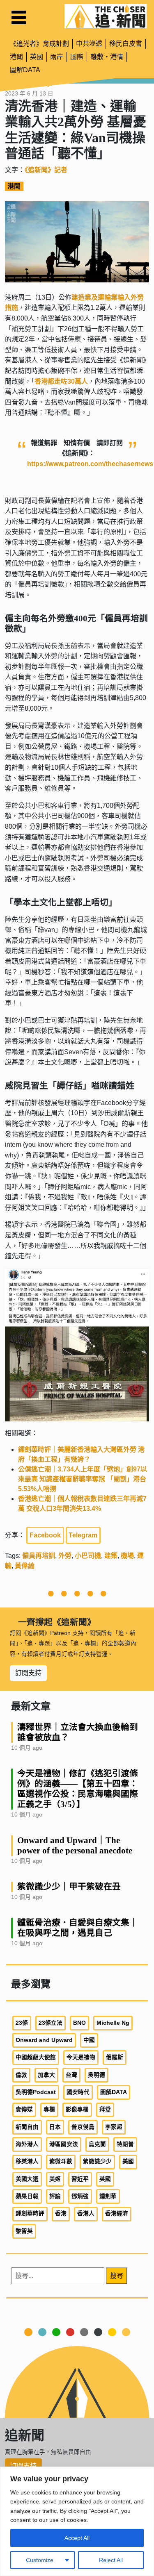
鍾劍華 (108, 2196)
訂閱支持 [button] (28, 1673)
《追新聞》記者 (46, 170)
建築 (111, 1556)
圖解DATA (25, 70)
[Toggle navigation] (19, 17)
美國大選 (27, 2179)
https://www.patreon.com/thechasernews (90, 464)
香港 (61, 2213)
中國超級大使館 (36, 2057)
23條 (22, 2023)
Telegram (83, 1535)
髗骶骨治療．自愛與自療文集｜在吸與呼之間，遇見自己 (78, 1928)
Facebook (45, 1535)
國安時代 (78, 2092)
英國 (37, 57)
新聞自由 (27, 2127)
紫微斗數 (61, 2161)
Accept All (77, 2538)
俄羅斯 (115, 2057)
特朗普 (125, 2144)
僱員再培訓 (39, 1556)
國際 (77, 57)
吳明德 (97, 2075)
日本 (55, 2127)
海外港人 (27, 2144)
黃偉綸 (25, 1566)
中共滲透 (89, 44)
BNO (79, 2023)
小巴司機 (88, 1556)
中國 (89, 2040)
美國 (128, 2161)
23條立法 (51, 2023)
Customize (40, 2560)
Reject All (111, 2560)
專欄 (49, 2109)
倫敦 (21, 2075)
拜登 (105, 2109)
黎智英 (24, 2231)
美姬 (55, 2179)
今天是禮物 (81, 2057)
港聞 (16, 57)
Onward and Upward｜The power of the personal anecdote (75, 1845)
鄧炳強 (80, 2196)
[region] (77, 2521)
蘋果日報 (27, 2196)
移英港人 (27, 2161)
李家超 (114, 2127)
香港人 (86, 2213)
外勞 (65, 1556)
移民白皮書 (126, 44)
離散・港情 (107, 57)
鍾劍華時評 (30, 2213)
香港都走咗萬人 (61, 381)
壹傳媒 (24, 2109)
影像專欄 (77, 2109)
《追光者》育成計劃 (39, 44)
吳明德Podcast (36, 2092)
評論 (55, 2196)
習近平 (80, 2179)
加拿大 (46, 2075)
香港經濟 (117, 2213)
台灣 (71, 2075)
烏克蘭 (97, 2144)
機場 (127, 1556)
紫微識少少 (97, 2161)
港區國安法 (64, 2144)
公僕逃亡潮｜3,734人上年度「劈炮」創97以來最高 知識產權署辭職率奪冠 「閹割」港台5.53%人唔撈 (83, 1479)
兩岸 (57, 57)
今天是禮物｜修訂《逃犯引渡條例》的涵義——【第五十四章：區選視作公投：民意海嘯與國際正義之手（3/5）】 (78, 1789)
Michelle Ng (113, 2023)
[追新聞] (106, 16)
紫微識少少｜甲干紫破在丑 (69, 1886)
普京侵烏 (83, 2127)
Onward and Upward (44, 2040)
